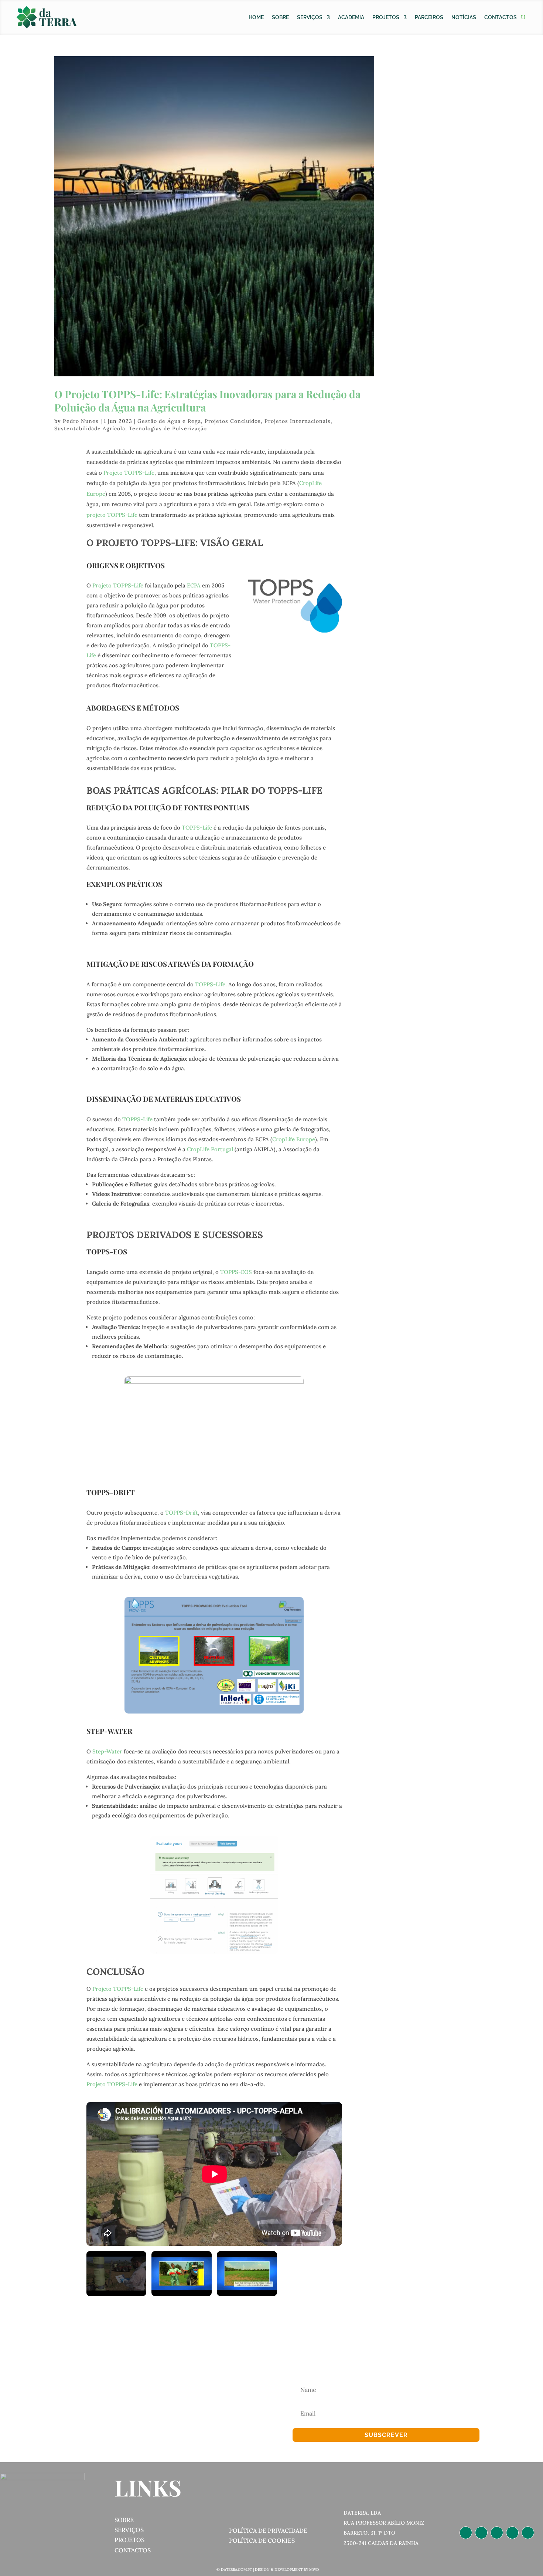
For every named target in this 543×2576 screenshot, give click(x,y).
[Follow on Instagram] (481, 2533)
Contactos (501, 17)
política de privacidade (268, 2531)
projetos (129, 2540)
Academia (351, 17)
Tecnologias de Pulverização (168, 428)
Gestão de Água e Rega (169, 421)
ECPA (194, 585)
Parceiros (429, 17)
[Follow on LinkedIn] (466, 2533)
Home (256, 17)
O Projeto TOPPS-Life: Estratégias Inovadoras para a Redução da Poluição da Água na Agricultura (207, 401)
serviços (129, 2530)
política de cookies (262, 2541)
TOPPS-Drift (182, 1513)
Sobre (280, 17)
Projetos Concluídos (233, 421)
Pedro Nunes (81, 421)
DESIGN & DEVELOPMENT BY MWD (287, 2570)
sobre (124, 2520)
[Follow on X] (512, 2533)
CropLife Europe (294, 1139)
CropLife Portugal (210, 1149)
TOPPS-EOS (236, 1272)
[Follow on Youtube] (528, 2533)
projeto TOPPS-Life (112, 515)
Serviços (310, 17)
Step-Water (107, 1751)
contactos (133, 2550)
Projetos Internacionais (298, 421)
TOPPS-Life (197, 828)
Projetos (386, 17)
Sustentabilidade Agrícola (90, 428)
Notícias (464, 17)
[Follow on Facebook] (497, 2533)
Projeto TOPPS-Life (129, 473)
